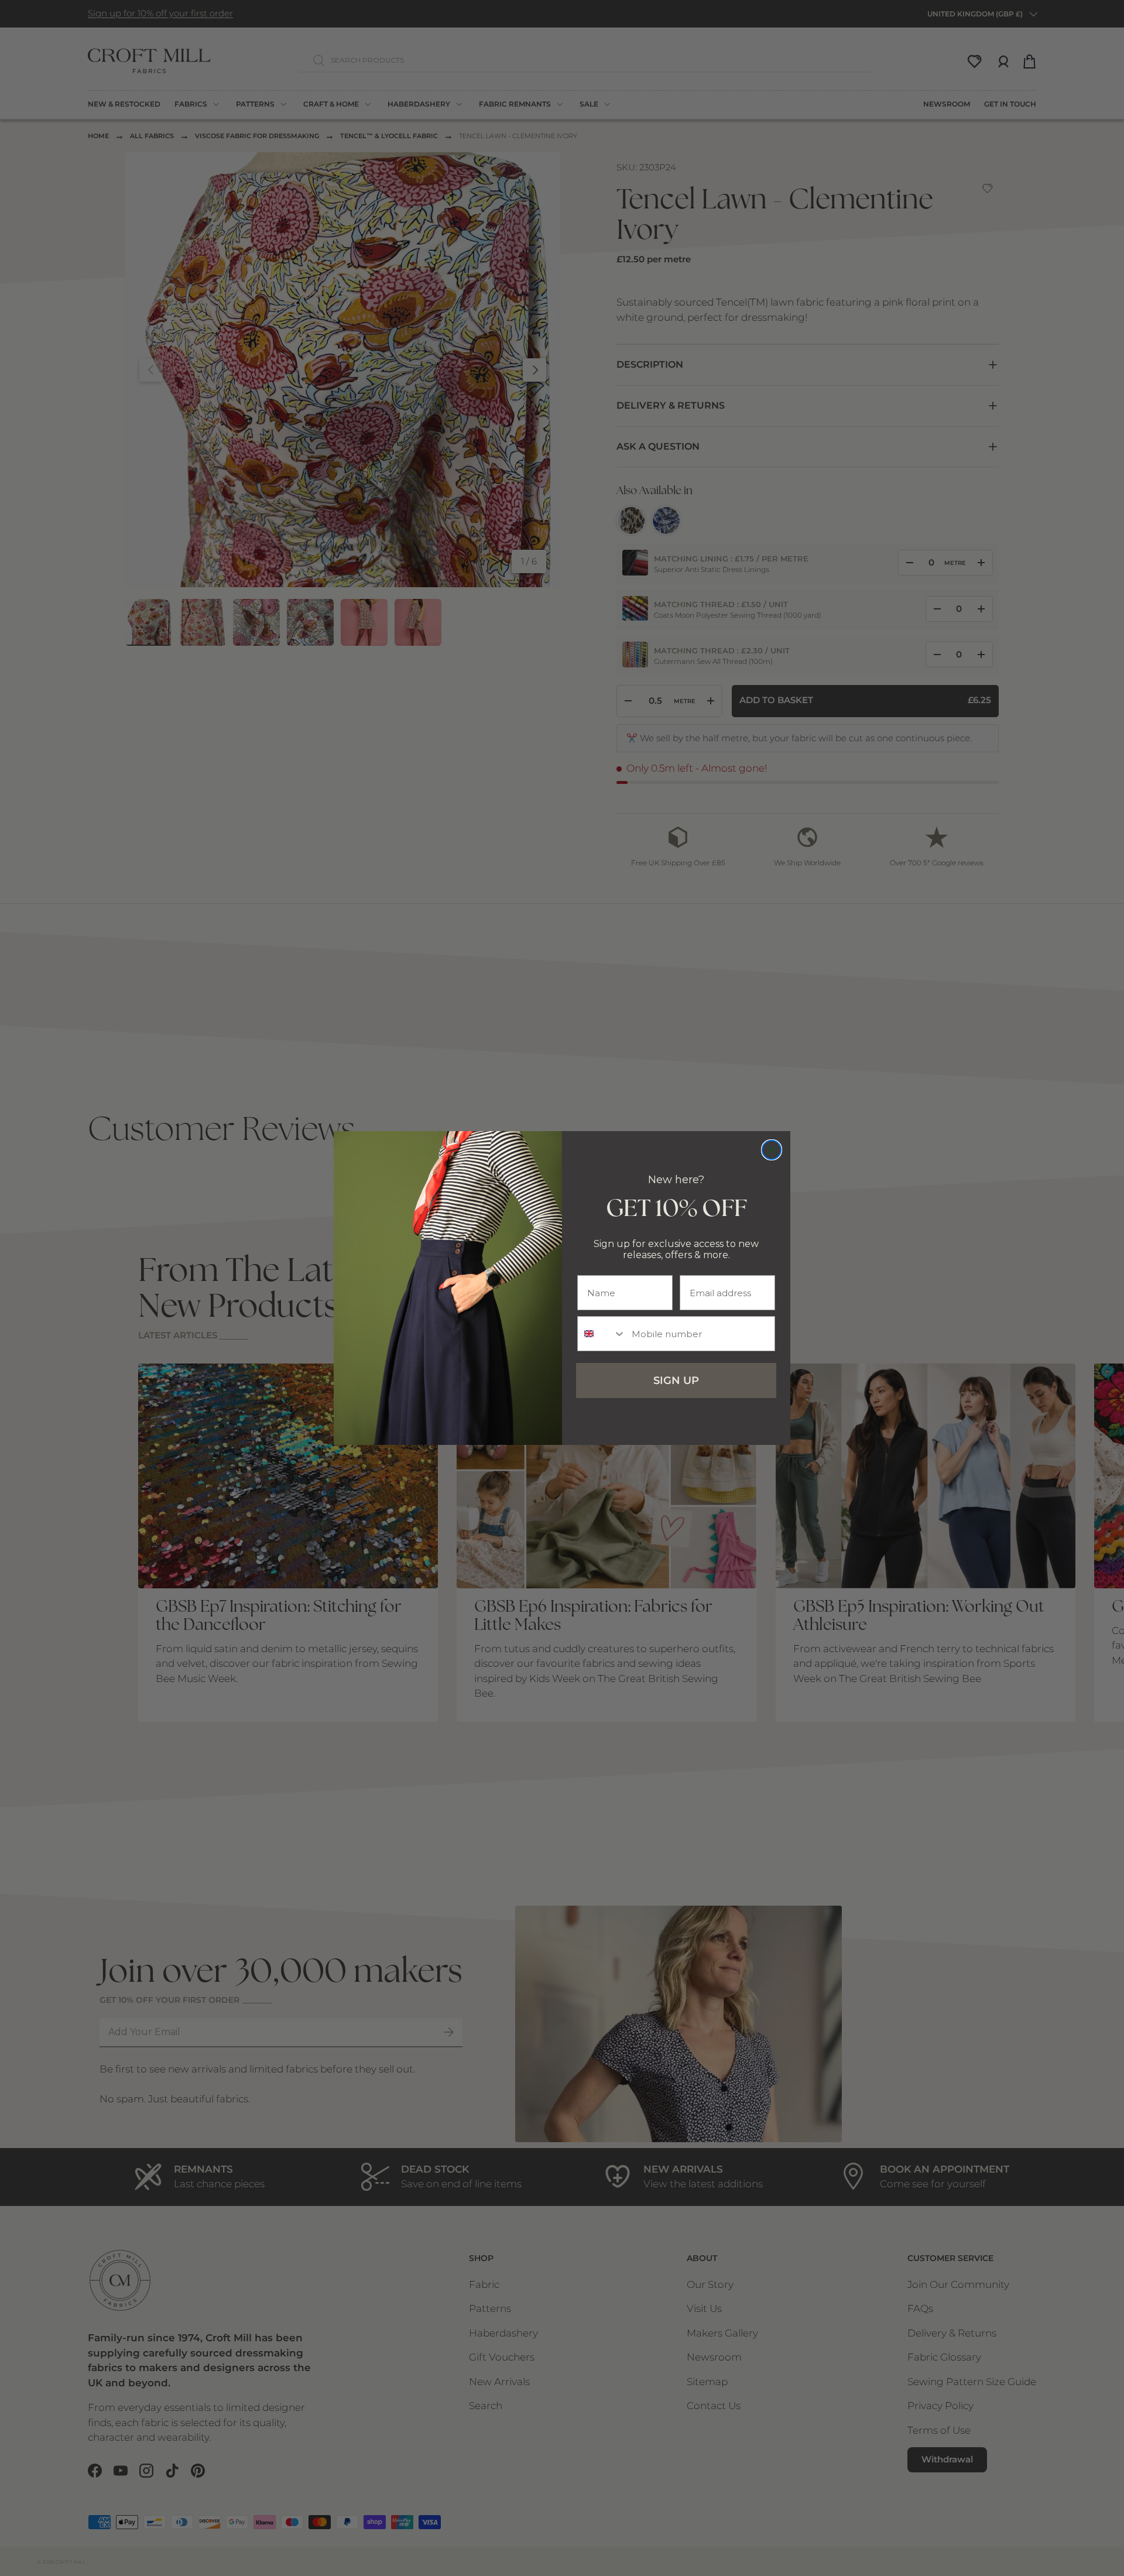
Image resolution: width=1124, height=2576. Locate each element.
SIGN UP (676, 1381)
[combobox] (602, 1334)
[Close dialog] (772, 1150)
